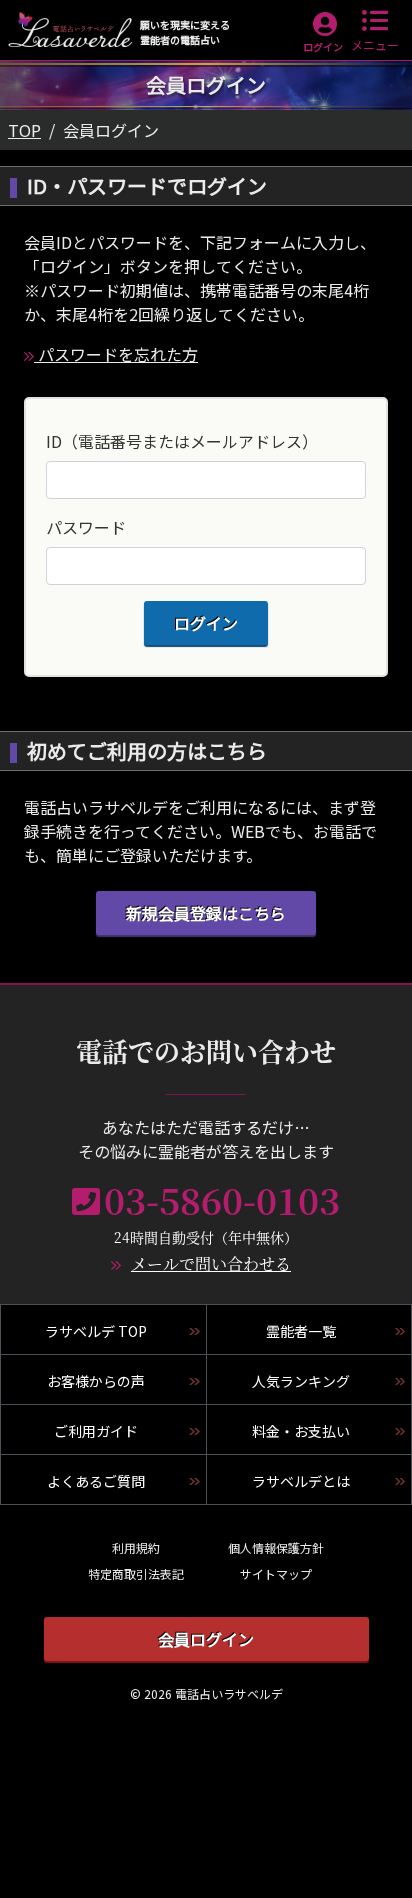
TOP (24, 130)
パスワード (86, 527)
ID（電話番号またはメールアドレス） (182, 441)
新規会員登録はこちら (206, 913)
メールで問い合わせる (211, 1263)
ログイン (323, 46)
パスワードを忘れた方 (116, 354)
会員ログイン (206, 1639)
